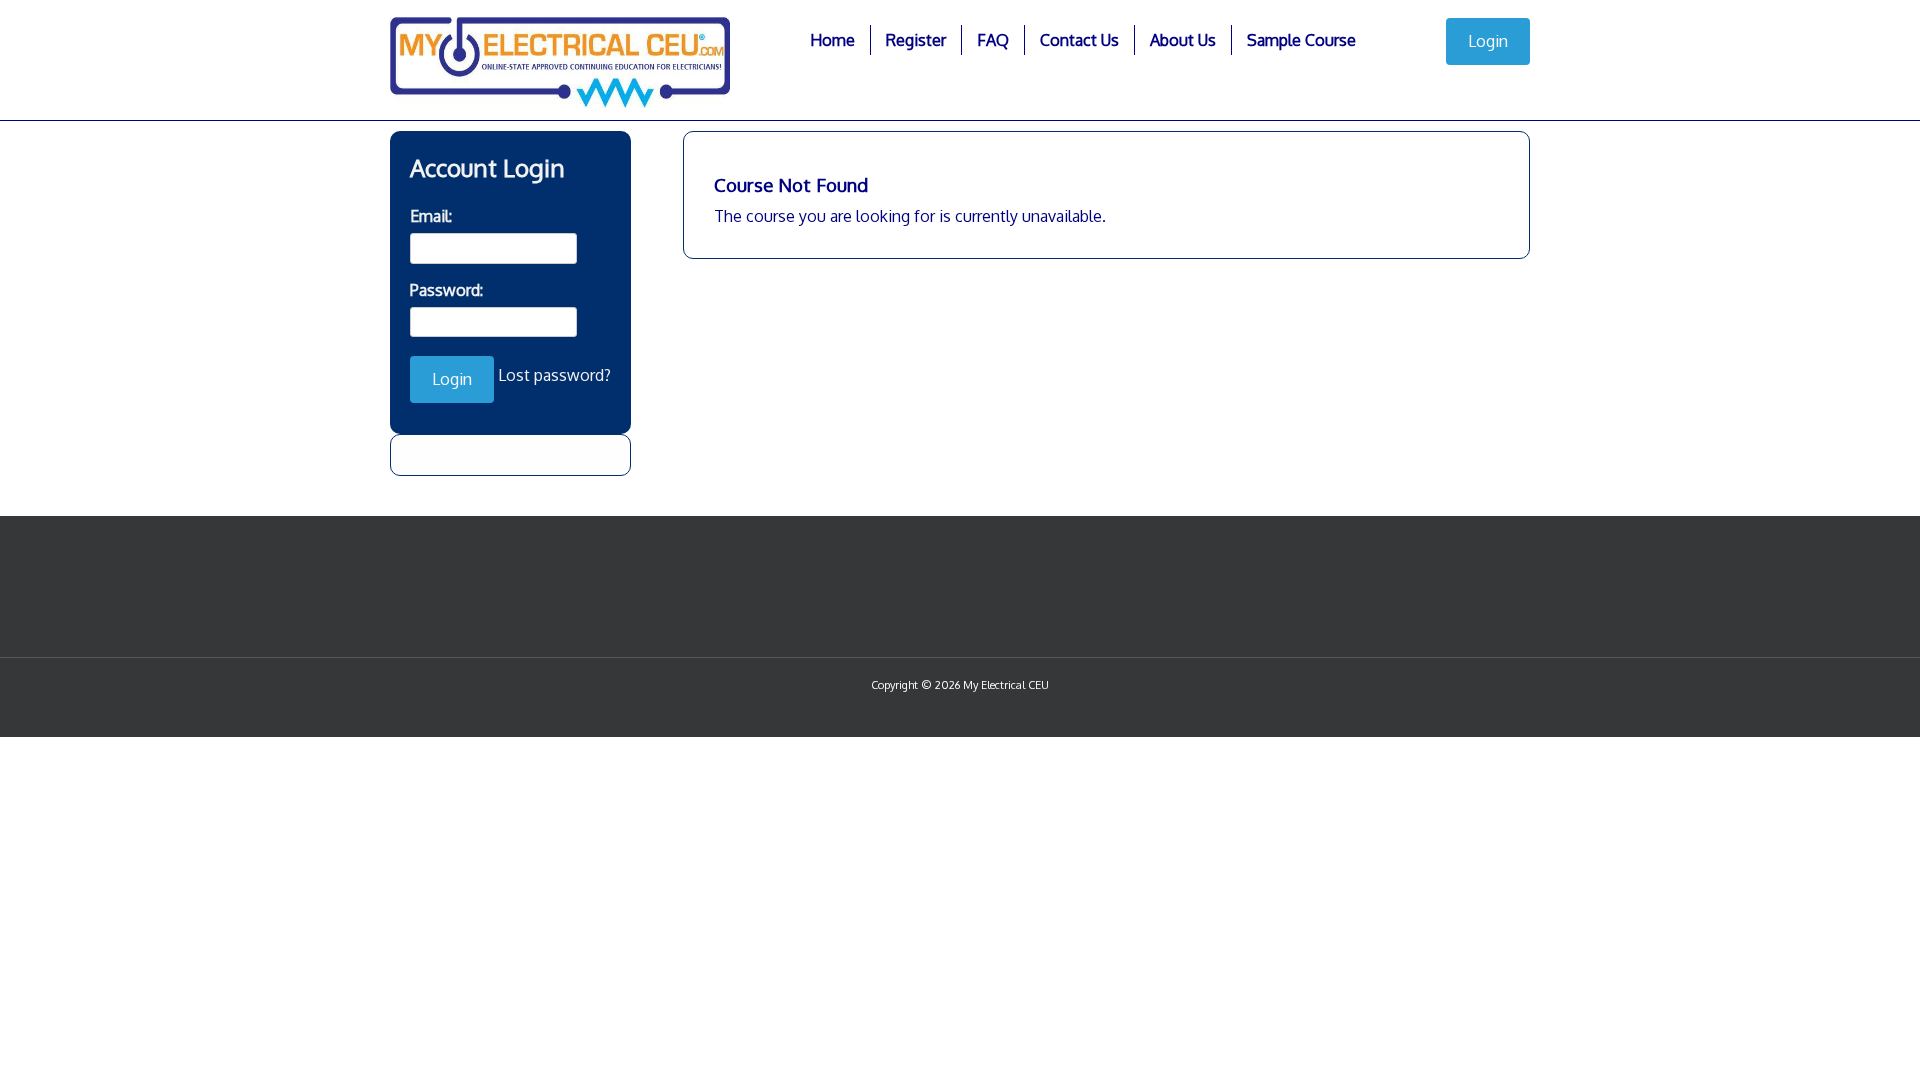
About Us (1183, 40)
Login (1488, 41)
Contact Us (1079, 40)
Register (916, 40)
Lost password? (554, 375)
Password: (446, 290)
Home (832, 40)
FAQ (993, 40)
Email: (431, 216)
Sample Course (1301, 40)
